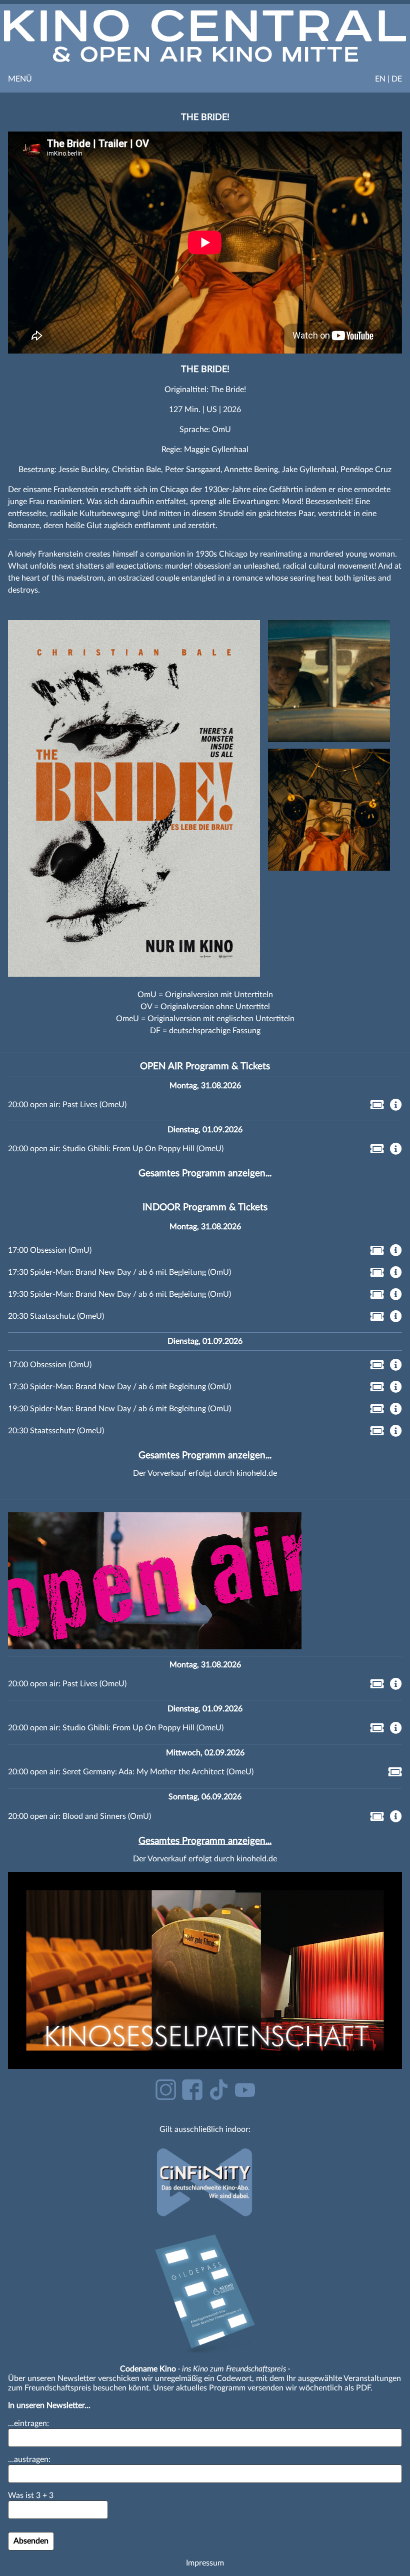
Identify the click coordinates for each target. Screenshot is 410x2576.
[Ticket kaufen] (374, 1107)
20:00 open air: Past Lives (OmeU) (67, 1105)
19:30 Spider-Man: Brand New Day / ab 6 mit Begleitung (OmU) (119, 1294)
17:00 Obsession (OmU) (50, 1250)
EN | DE (388, 79)
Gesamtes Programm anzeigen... (205, 1173)
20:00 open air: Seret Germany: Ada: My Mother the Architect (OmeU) (131, 1772)
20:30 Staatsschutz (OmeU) (56, 1316)
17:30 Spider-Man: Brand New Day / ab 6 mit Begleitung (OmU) (119, 1272)
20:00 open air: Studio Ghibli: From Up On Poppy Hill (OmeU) (116, 1149)
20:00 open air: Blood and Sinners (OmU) (79, 1816)
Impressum (205, 2563)
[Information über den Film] (396, 1106)
